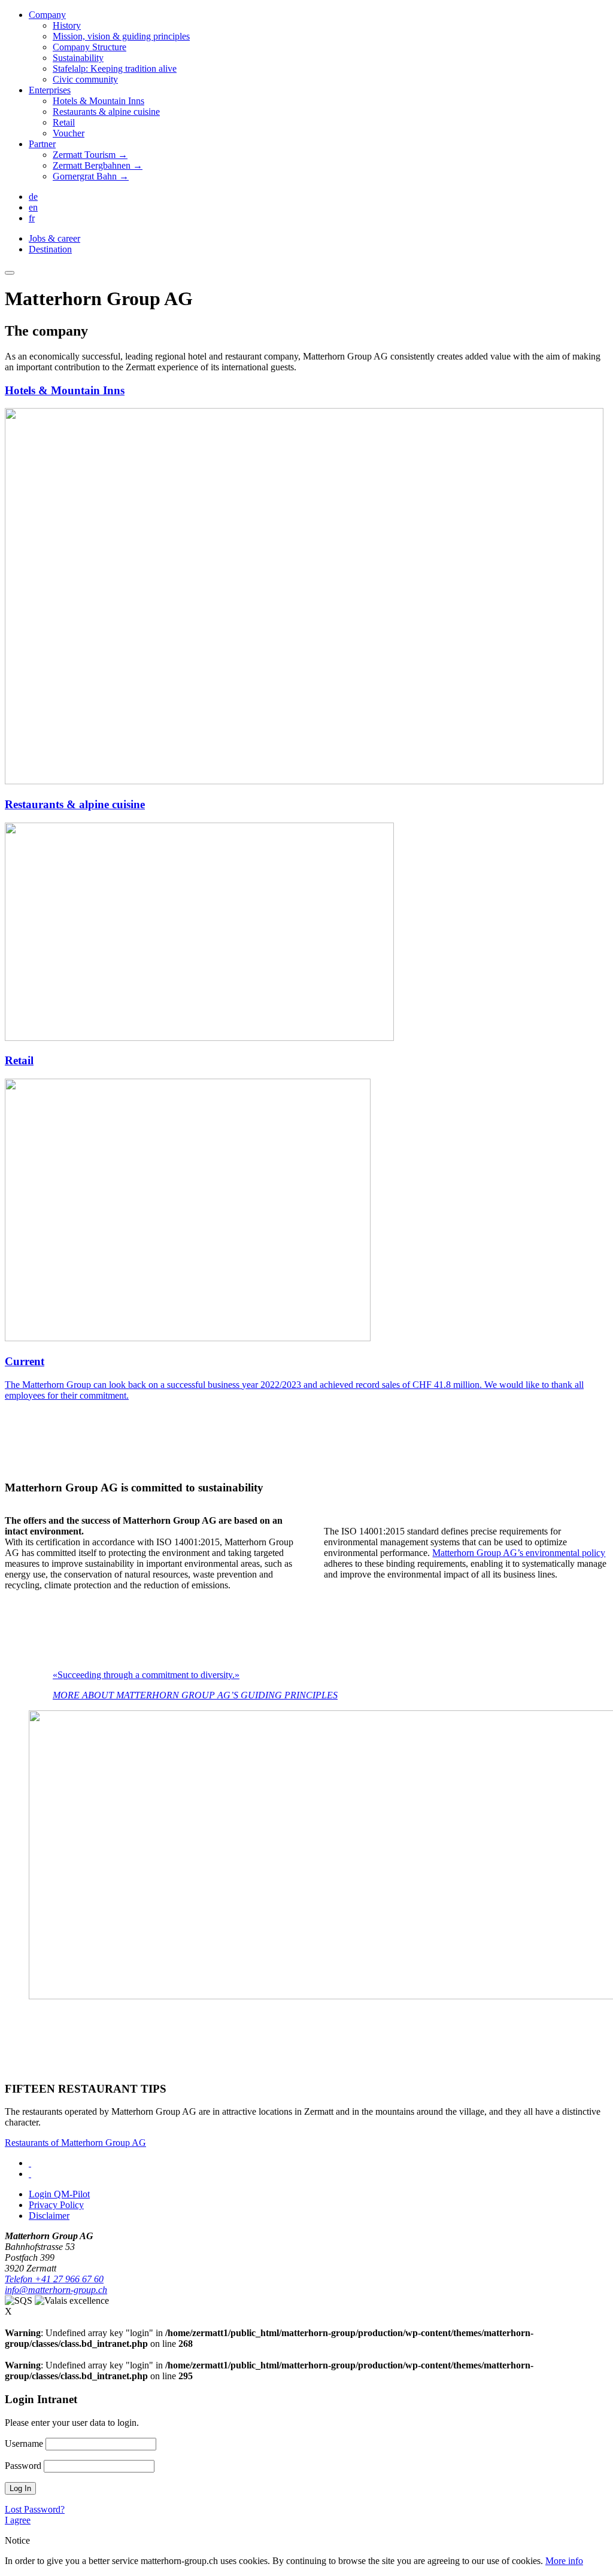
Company (47, 15)
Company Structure (89, 47)
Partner (42, 144)
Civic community (85, 79)
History (67, 25)
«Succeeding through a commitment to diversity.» (146, 1675)
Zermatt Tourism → (90, 155)
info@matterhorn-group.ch (56, 2290)
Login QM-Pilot (59, 2194)
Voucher (69, 133)
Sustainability (78, 58)
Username (24, 2443)
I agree (18, 2520)
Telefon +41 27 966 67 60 (54, 2279)
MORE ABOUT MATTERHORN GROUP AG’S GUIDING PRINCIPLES (195, 1695)
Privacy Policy (56, 2205)
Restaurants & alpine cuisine (106, 112)
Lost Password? (35, 2509)
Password (23, 2466)
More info (564, 2561)
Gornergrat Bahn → (91, 176)
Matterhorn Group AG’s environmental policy (519, 1553)
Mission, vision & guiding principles (121, 36)
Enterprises (50, 90)
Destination (50, 249)
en (33, 207)
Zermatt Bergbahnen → (98, 165)
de (33, 197)
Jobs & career (54, 238)
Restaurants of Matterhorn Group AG (75, 2143)
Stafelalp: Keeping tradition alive (115, 68)
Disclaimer (49, 2216)
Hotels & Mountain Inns (98, 101)
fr (32, 218)
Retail (64, 122)
